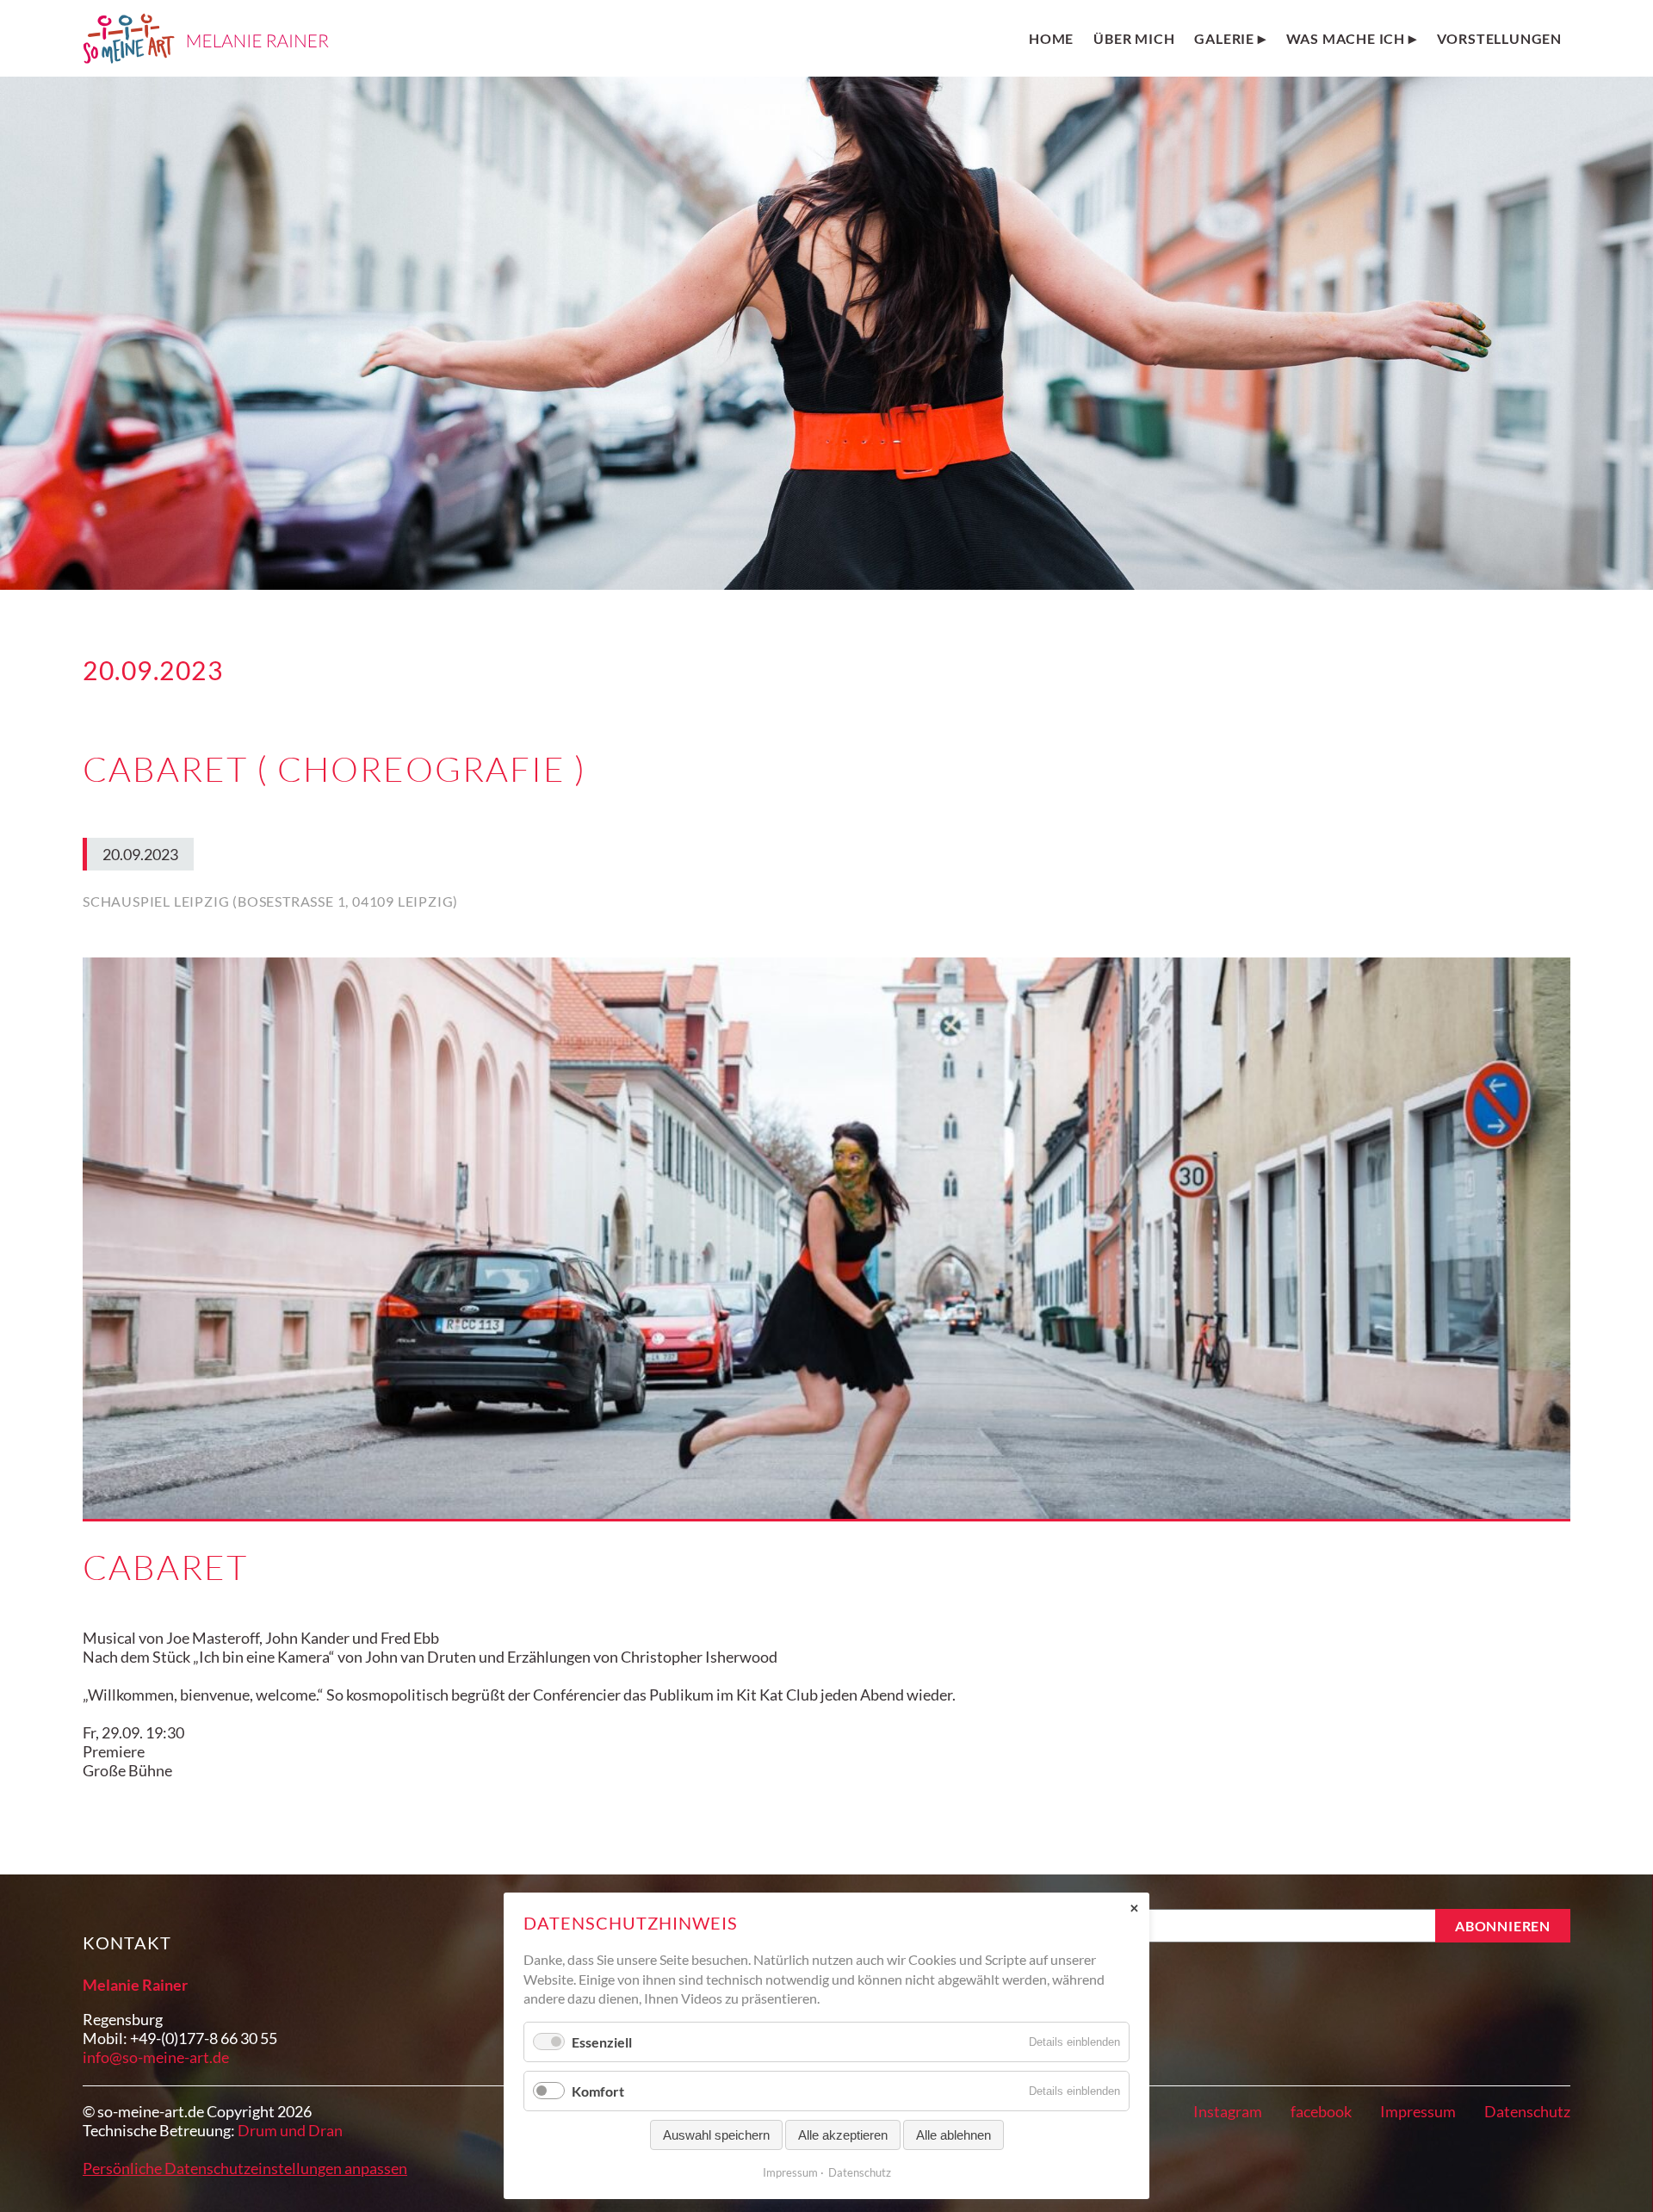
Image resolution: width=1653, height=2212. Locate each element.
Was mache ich (1346, 38)
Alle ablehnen (953, 2135)
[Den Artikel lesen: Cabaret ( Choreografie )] (826, 1239)
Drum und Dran (290, 2130)
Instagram (1228, 2111)
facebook (1321, 2111)
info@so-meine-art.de (156, 2057)
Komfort (598, 2091)
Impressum (1418, 2111)
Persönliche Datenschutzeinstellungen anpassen (245, 2168)
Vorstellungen (1499, 38)
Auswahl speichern (716, 2135)
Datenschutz (1527, 2111)
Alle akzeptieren (843, 2135)
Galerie (1224, 38)
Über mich (1134, 38)
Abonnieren (1503, 1926)
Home (1051, 38)
